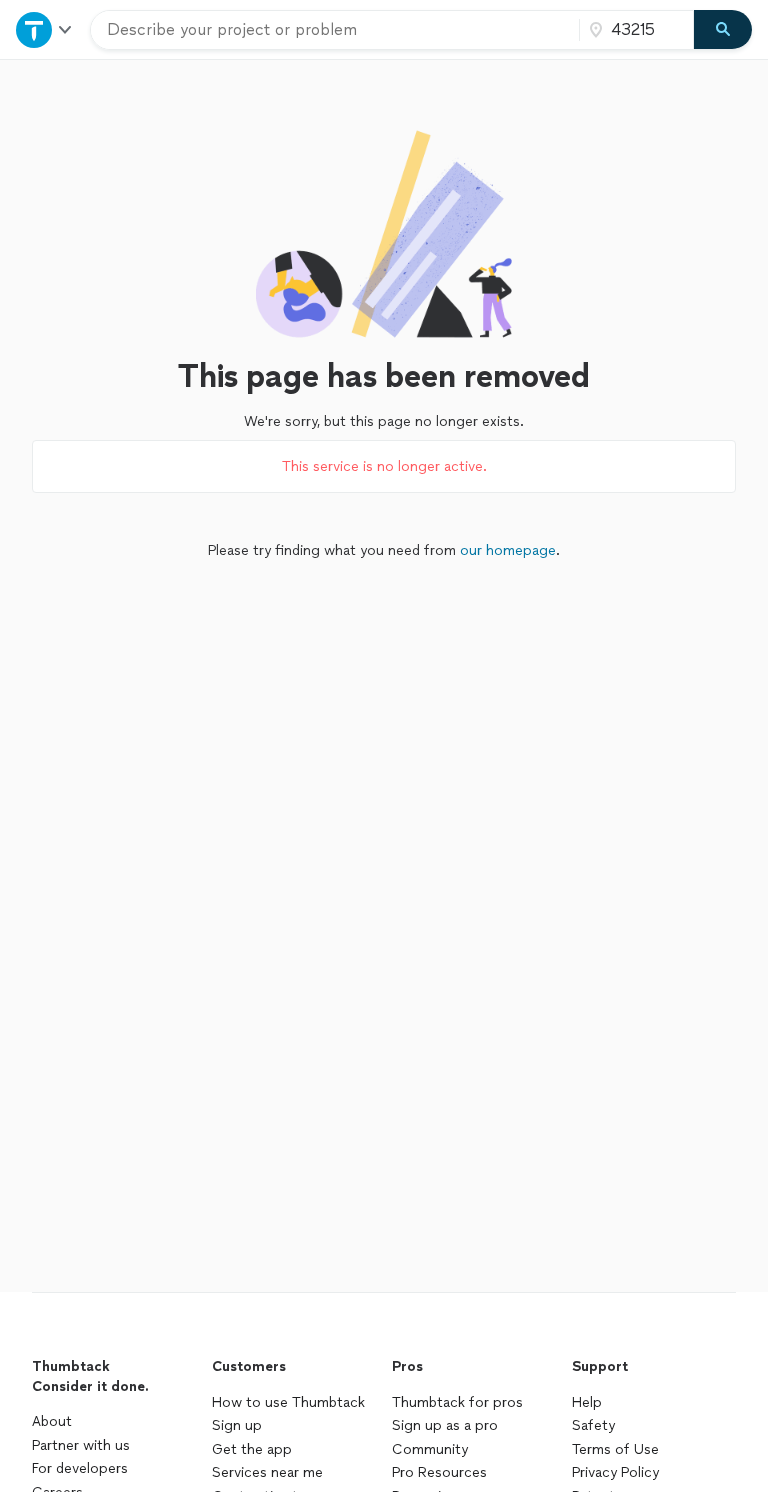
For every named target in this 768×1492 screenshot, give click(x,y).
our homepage (508, 550)
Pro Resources (439, 1472)
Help (587, 1402)
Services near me (267, 1472)
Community (430, 1449)
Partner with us (81, 1445)
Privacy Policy (615, 1472)
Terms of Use (615, 1449)
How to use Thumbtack (288, 1402)
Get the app (252, 1449)
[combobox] (335, 30)
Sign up (237, 1425)
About (52, 1421)
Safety (593, 1425)
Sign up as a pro (445, 1425)
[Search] (723, 30)
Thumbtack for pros (457, 1402)
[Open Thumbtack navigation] (45, 29)
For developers (80, 1468)
